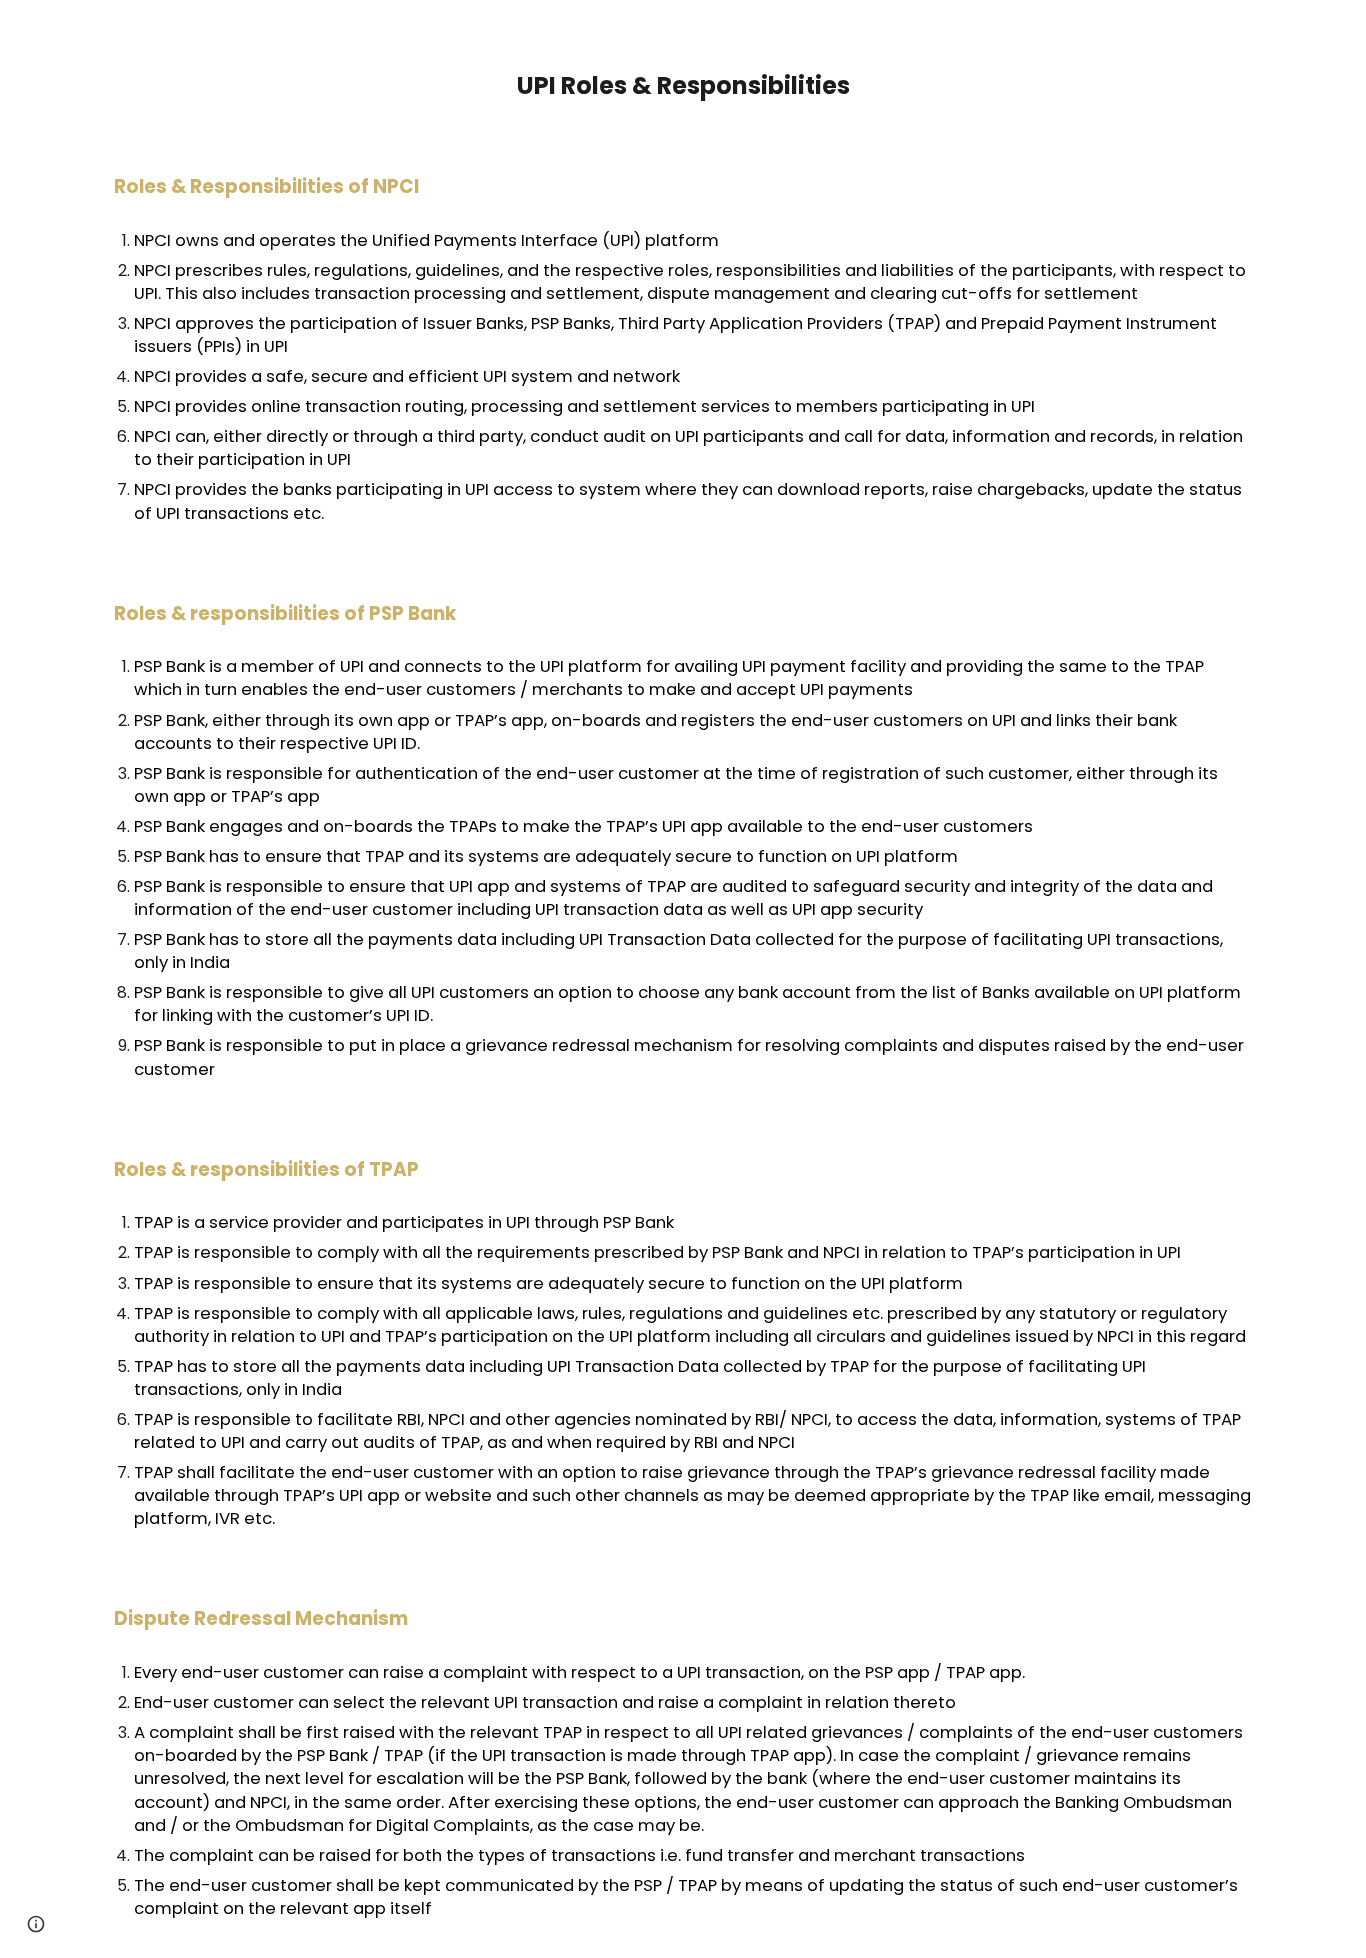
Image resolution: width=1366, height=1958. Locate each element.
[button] (36, 1924)
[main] (683, 68)
